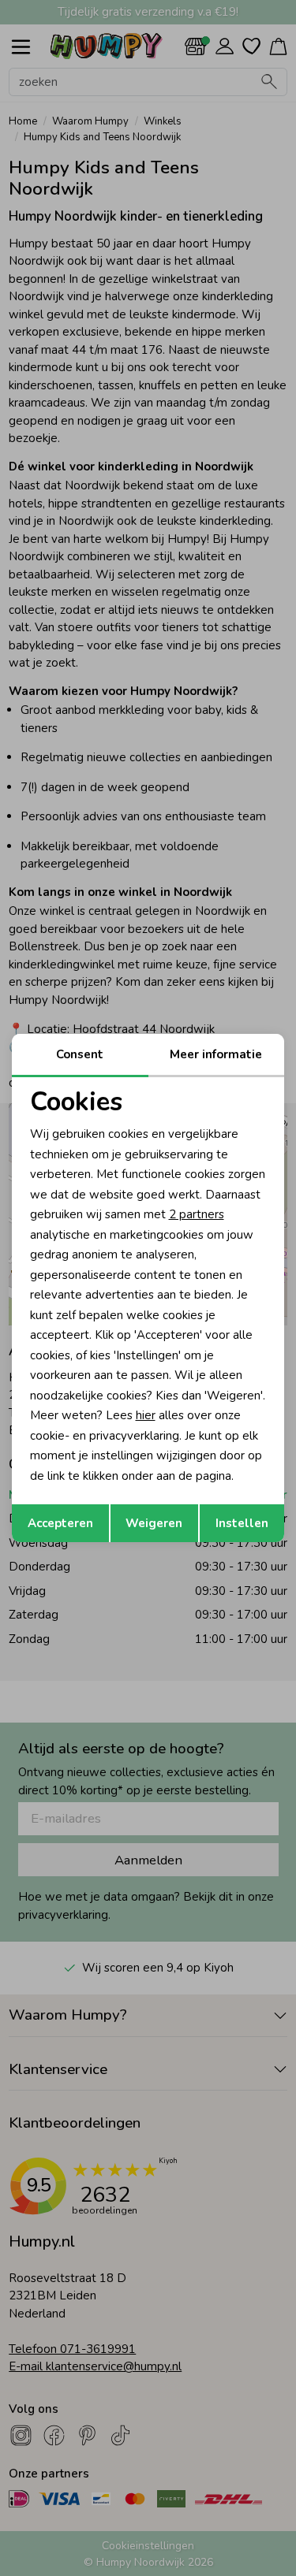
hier (146, 1415)
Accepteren (60, 1523)
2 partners (197, 1214)
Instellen (242, 1523)
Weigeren (154, 1523)
